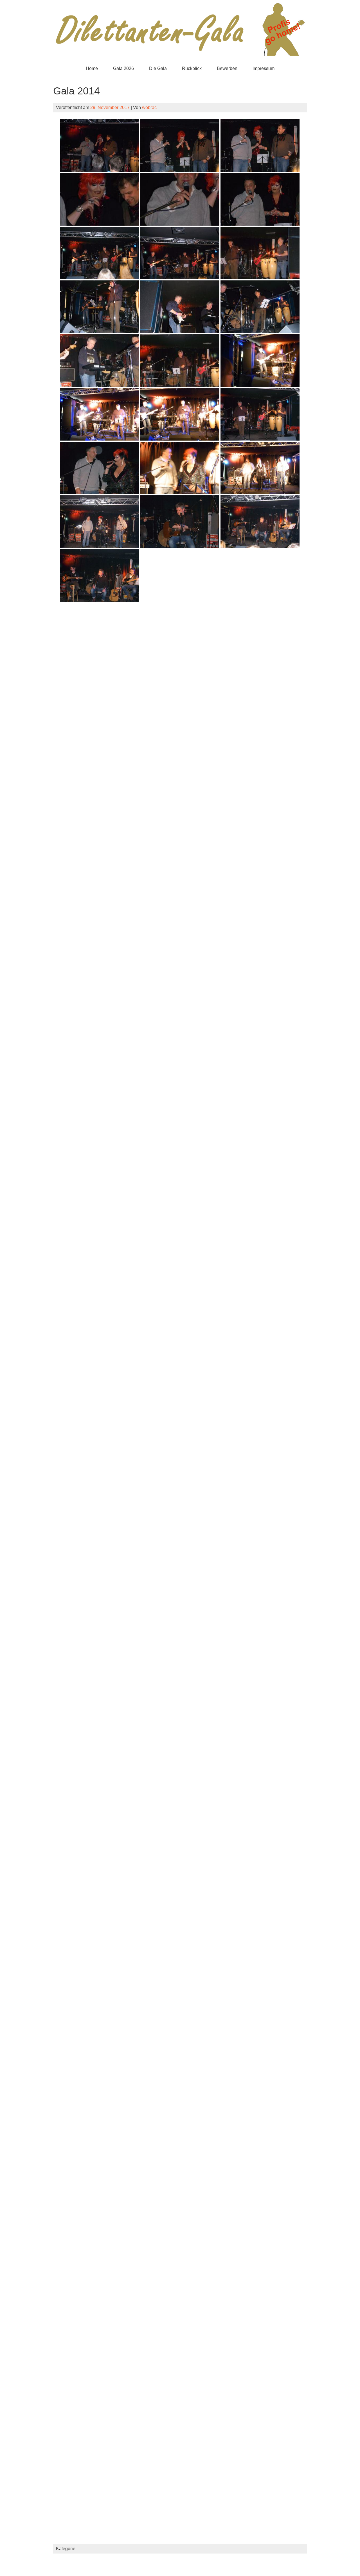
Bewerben (227, 68)
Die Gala (158, 68)
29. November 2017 (110, 107)
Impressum (264, 68)
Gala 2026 (123, 68)
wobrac (149, 107)
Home (92, 68)
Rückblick (192, 68)
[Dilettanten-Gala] (180, 57)
